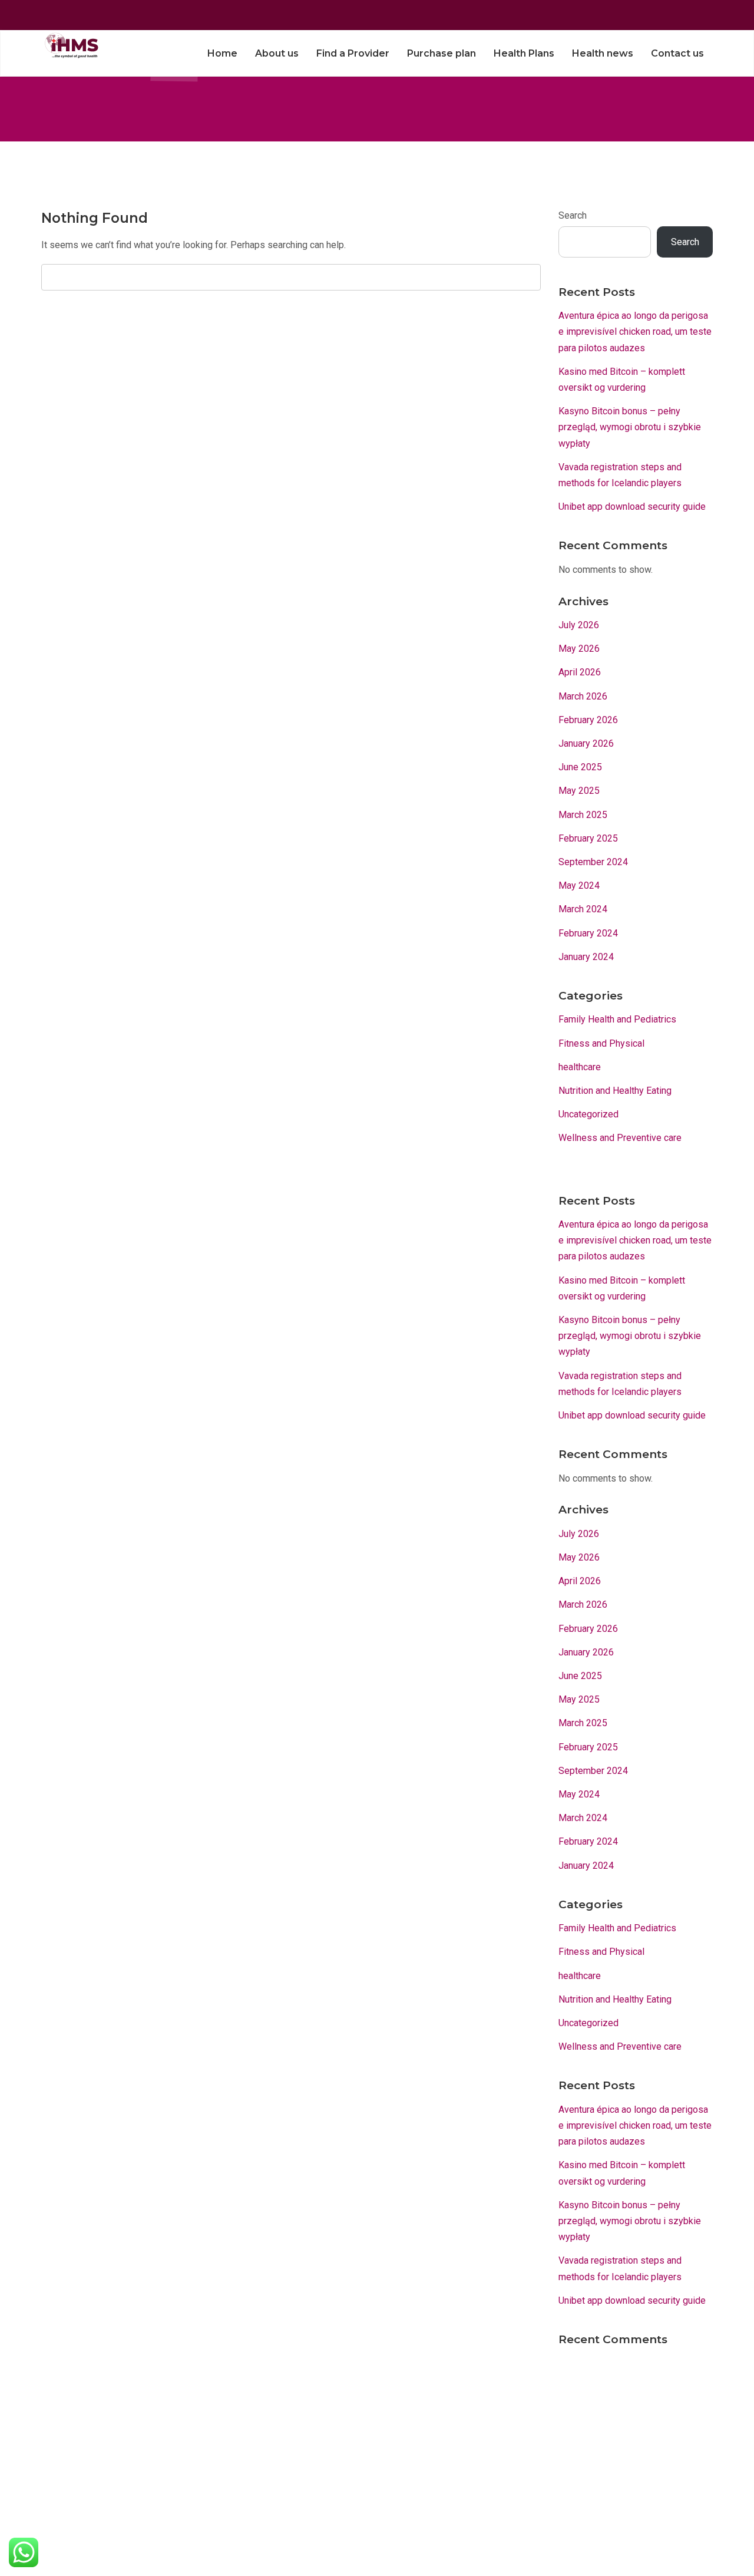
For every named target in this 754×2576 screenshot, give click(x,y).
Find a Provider (353, 53)
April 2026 (580, 672)
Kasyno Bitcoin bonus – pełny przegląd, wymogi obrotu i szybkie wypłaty (630, 427)
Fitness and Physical (601, 1043)
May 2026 (579, 649)
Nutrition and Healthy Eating (615, 1091)
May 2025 (579, 791)
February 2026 (588, 720)
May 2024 (579, 885)
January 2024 (586, 957)
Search (573, 215)
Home (222, 53)
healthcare (580, 1067)
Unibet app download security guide (632, 507)
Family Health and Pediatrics (617, 1019)
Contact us (677, 53)
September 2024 (593, 862)
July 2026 (579, 625)
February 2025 (588, 838)
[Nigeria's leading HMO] (70, 45)
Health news (603, 53)
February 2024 (588, 933)
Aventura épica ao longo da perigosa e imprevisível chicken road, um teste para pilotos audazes (635, 332)
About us (277, 53)
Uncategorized (588, 1114)
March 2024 (583, 909)
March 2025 (583, 815)
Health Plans (524, 53)
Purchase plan (442, 53)
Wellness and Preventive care (620, 1138)
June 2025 (580, 767)
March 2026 (583, 696)
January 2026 (586, 743)
